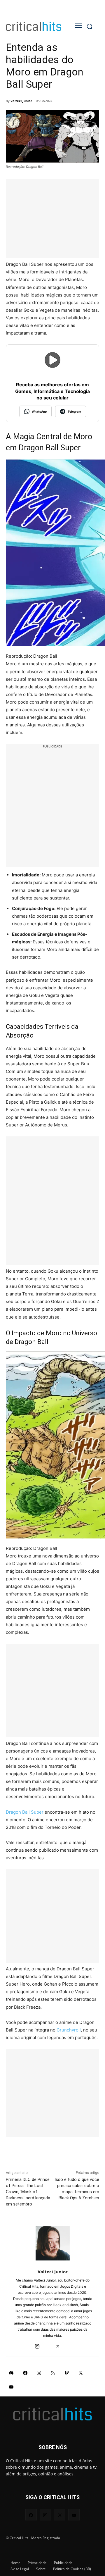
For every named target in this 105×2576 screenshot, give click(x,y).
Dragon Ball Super (25, 1532)
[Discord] (11, 2093)
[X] (58, 2065)
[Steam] (47, 2065)
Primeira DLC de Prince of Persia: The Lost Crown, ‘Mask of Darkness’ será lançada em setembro (28, 1912)
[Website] (68, 2065)
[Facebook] (25, 2093)
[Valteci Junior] (53, 1964)
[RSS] (53, 2093)
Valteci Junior (21, 101)
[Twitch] (67, 2093)
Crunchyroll (69, 1750)
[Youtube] (11, 2107)
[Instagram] (37, 2065)
